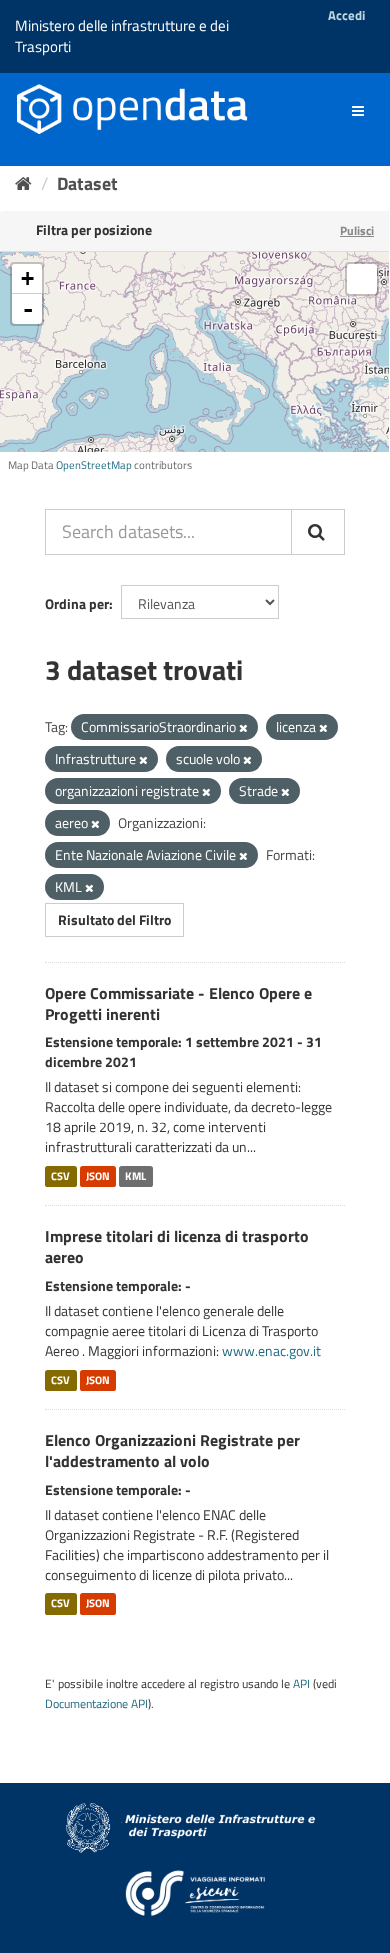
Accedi (346, 15)
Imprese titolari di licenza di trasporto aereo (177, 1246)
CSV (60, 1176)
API (301, 1684)
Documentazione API (96, 1704)
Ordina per (77, 603)
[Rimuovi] (243, 728)
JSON (98, 1176)
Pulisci (357, 230)
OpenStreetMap (94, 465)
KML (135, 1176)
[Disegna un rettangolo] (362, 279)
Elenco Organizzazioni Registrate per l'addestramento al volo (172, 1450)
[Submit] (318, 532)
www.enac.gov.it (271, 1350)
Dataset (87, 183)
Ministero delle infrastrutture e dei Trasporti (122, 36)
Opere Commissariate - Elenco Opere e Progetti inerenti (178, 1003)
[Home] (23, 183)
